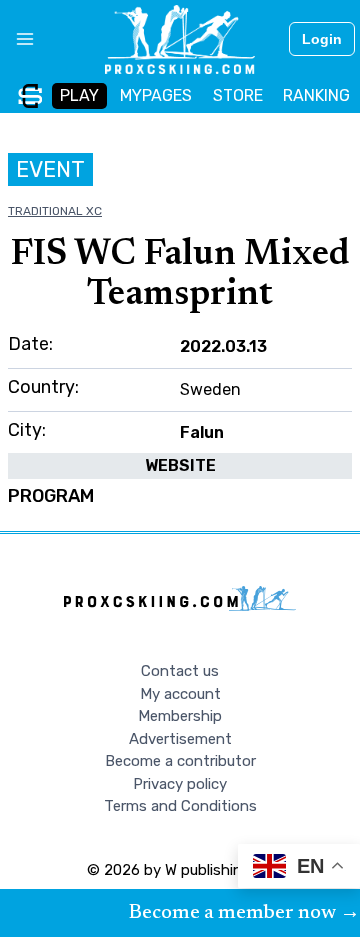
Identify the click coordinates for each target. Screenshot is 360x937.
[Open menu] (17, 39)
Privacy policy (180, 784)
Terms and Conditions (180, 806)
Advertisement (180, 739)
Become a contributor (180, 761)
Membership (180, 716)
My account (180, 694)
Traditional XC (55, 211)
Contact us (180, 671)
